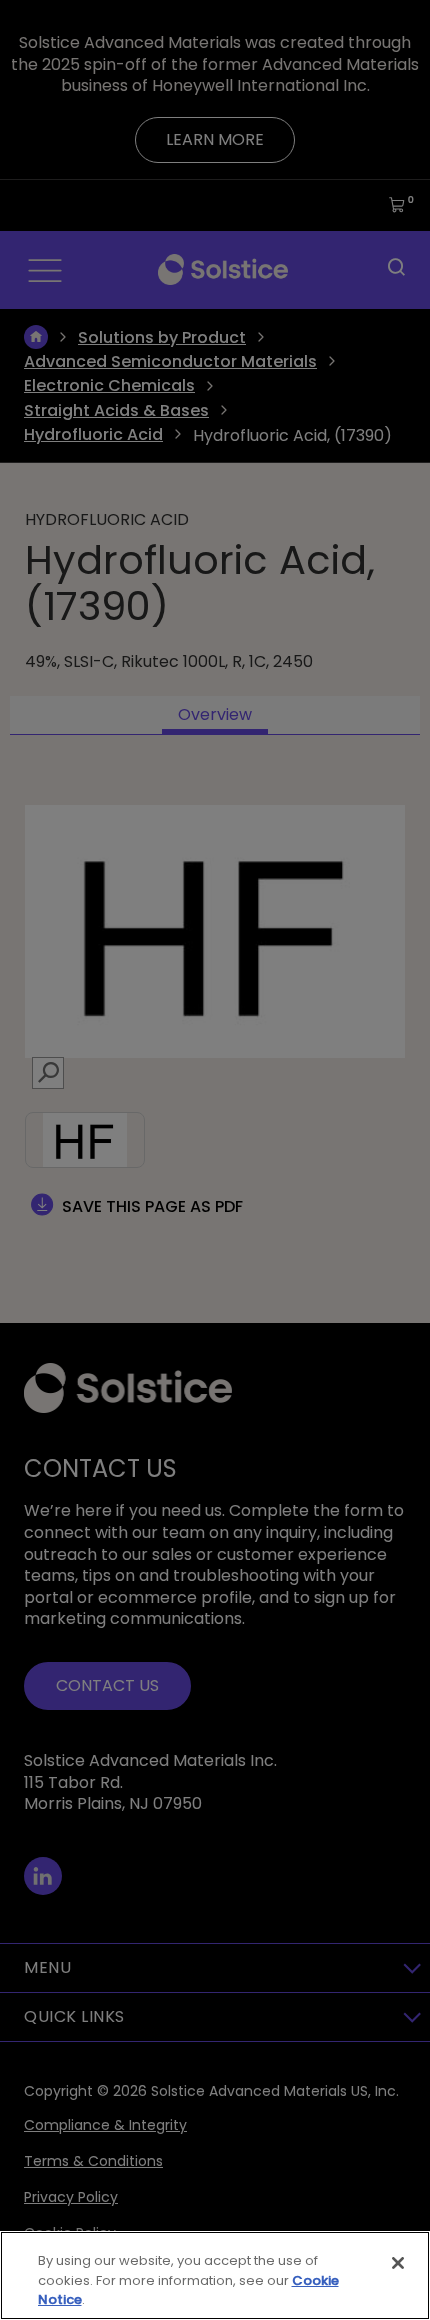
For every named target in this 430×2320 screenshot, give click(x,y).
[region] (215, 2275)
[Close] (398, 2263)
